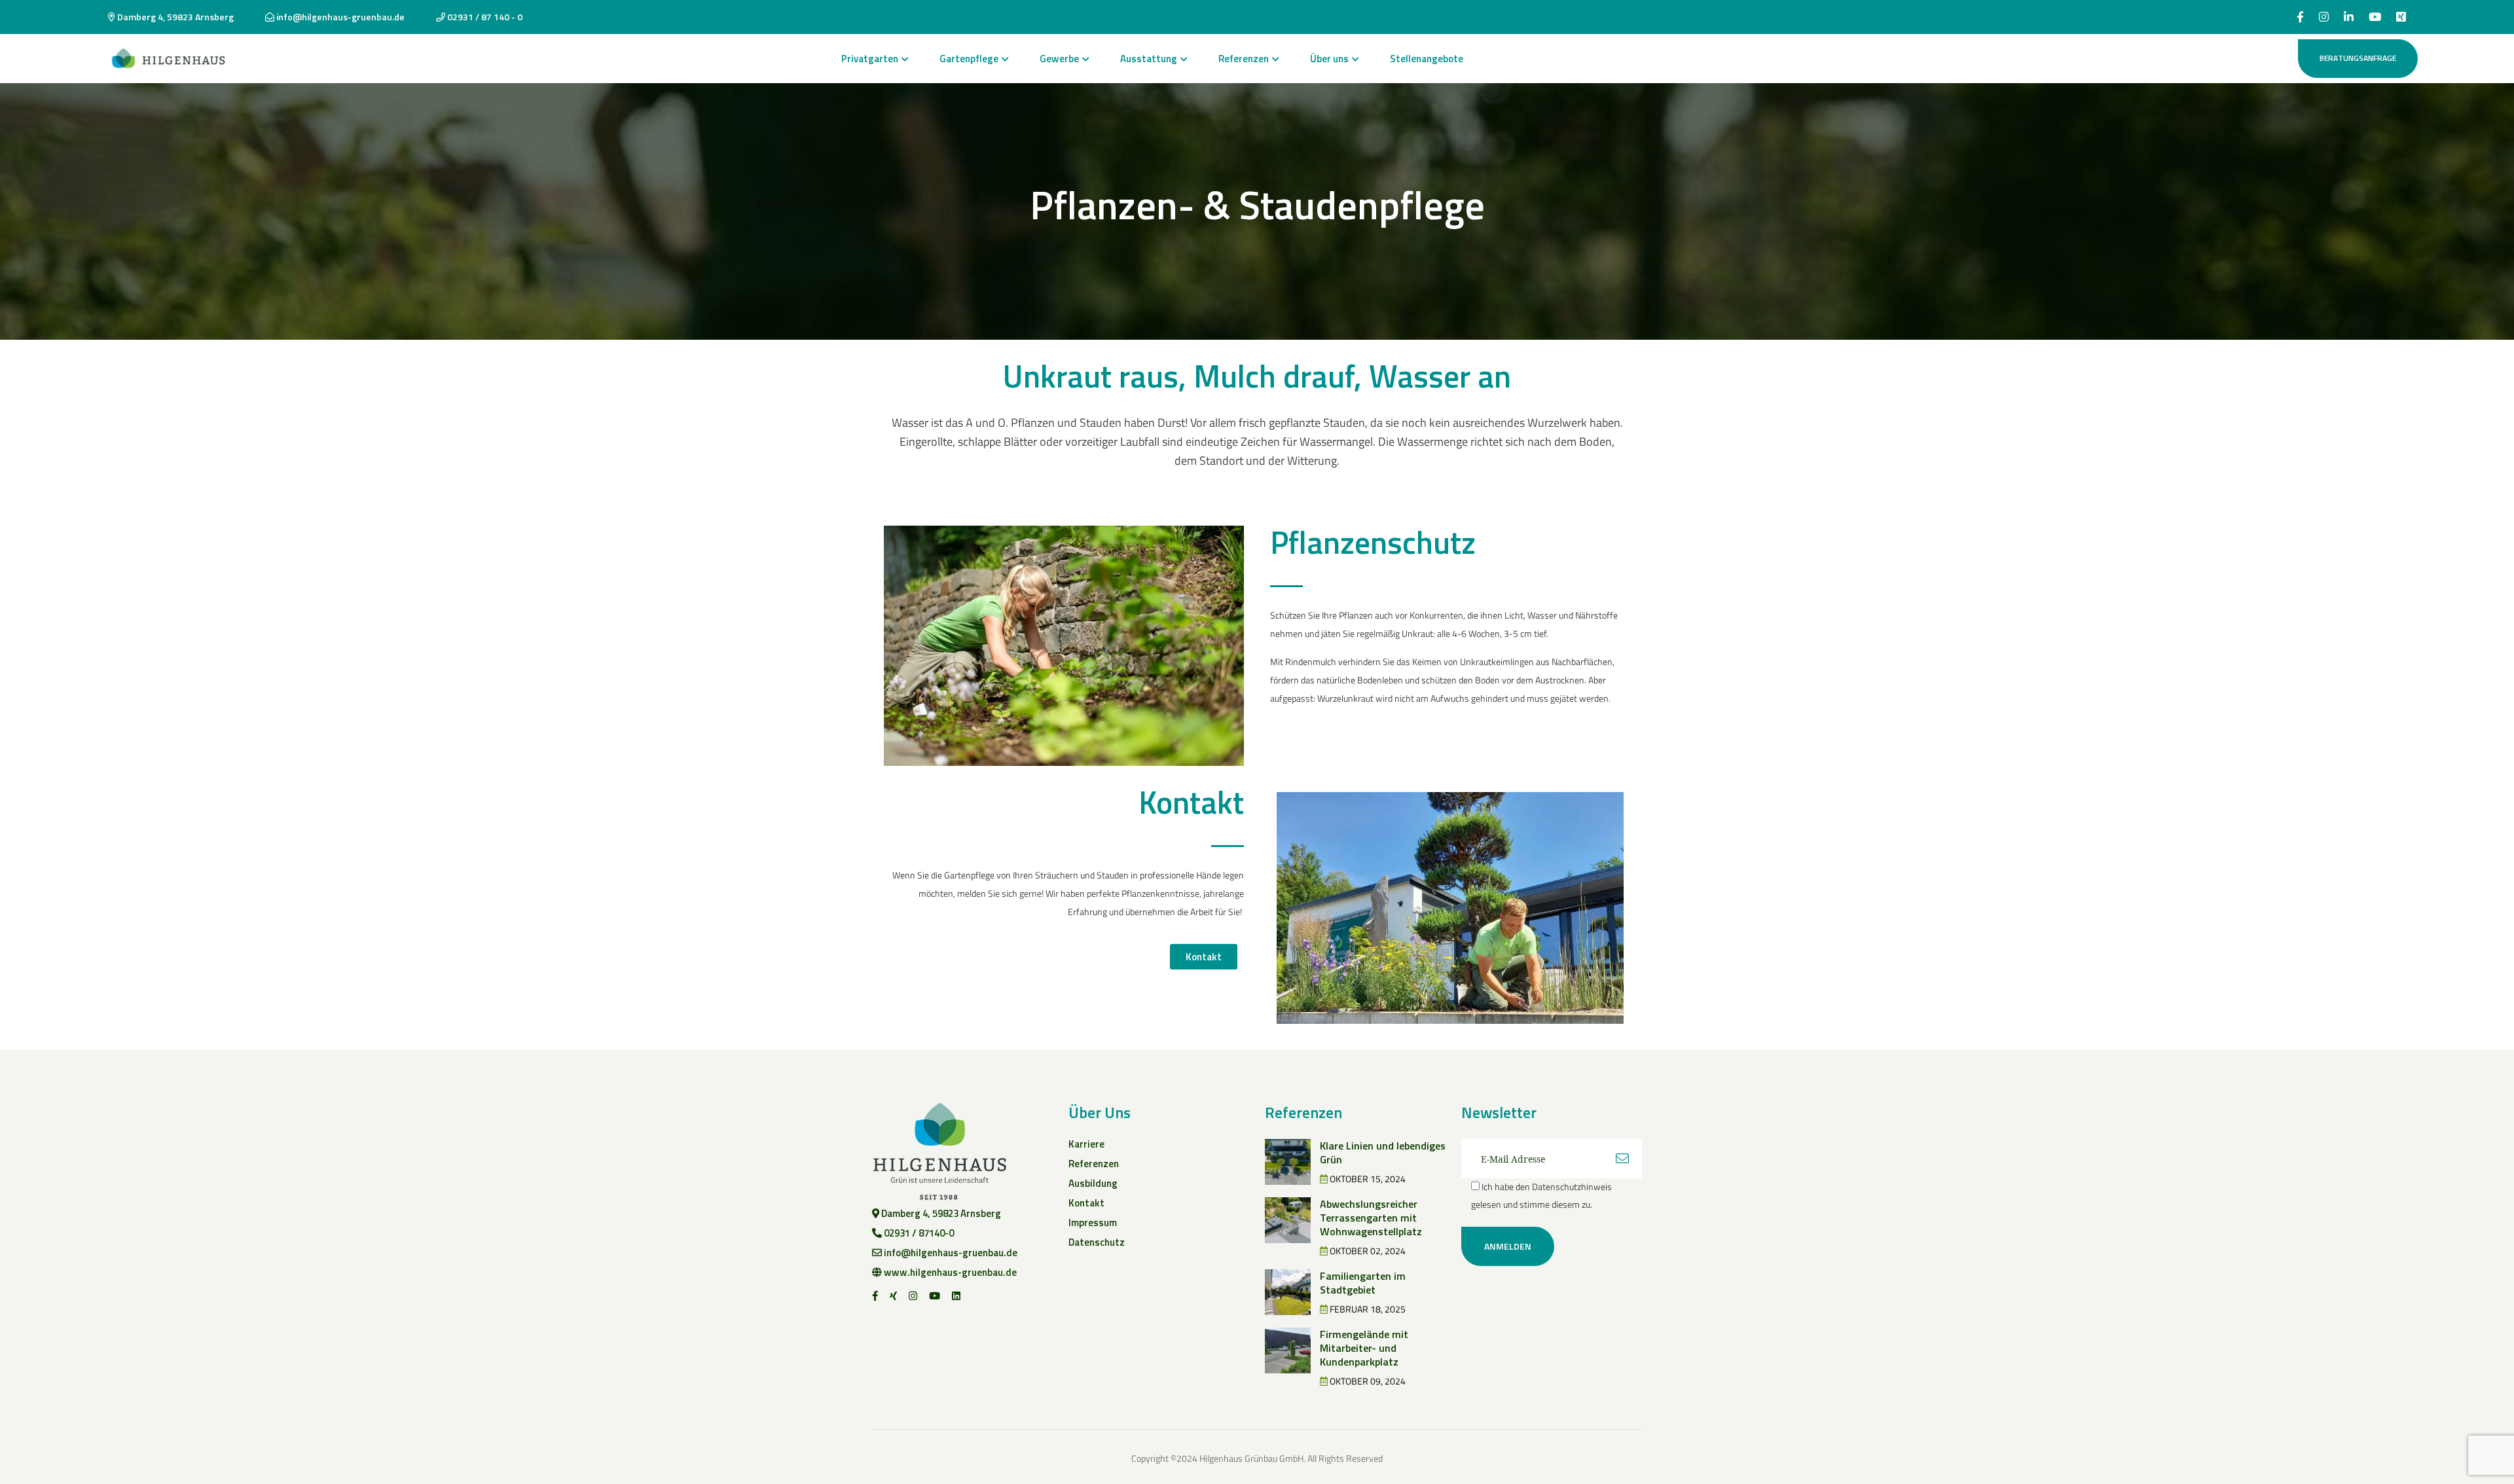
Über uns (1329, 59)
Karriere (1086, 1144)
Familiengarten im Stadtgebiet (1363, 1283)
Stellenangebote (1427, 59)
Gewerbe (1059, 59)
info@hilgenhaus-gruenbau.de (339, 17)
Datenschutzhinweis (1572, 1186)
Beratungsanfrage (2358, 58)
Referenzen (1244, 59)
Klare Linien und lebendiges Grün (1383, 1152)
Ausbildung (1093, 1183)
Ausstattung (1149, 59)
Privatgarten (870, 59)
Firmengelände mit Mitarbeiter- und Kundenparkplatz (1364, 1348)
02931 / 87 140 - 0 (484, 17)
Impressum (1093, 1222)
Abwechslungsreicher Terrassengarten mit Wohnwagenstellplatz (1371, 1218)
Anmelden (1508, 1246)
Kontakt (1086, 1203)
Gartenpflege (969, 59)
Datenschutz (1097, 1242)
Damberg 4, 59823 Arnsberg (174, 17)
